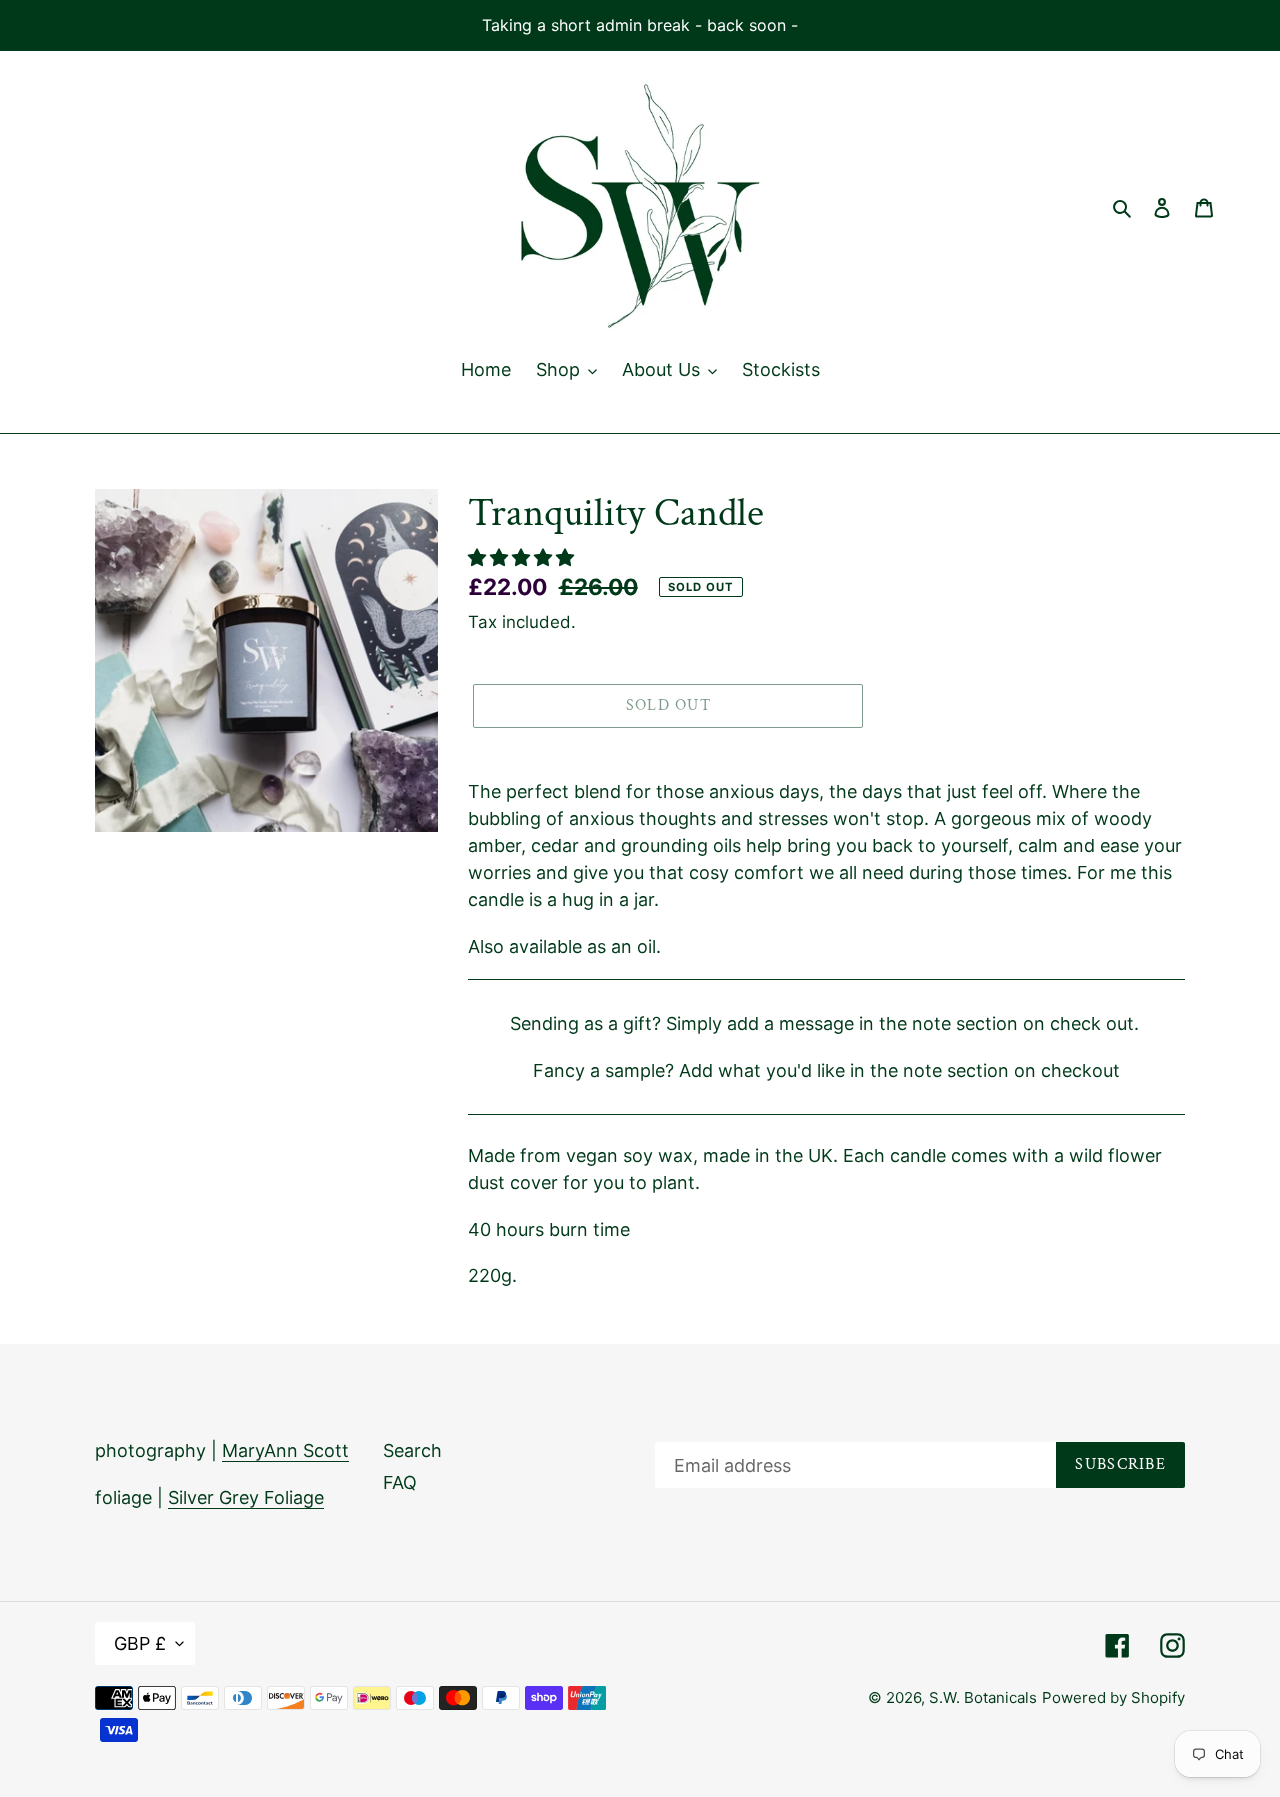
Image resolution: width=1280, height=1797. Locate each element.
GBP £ (140, 1643)
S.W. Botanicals (983, 1697)
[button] (523, 557)
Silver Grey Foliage (246, 1497)
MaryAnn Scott (285, 1450)
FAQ (400, 1482)
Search (412, 1450)
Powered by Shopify (1113, 1697)
